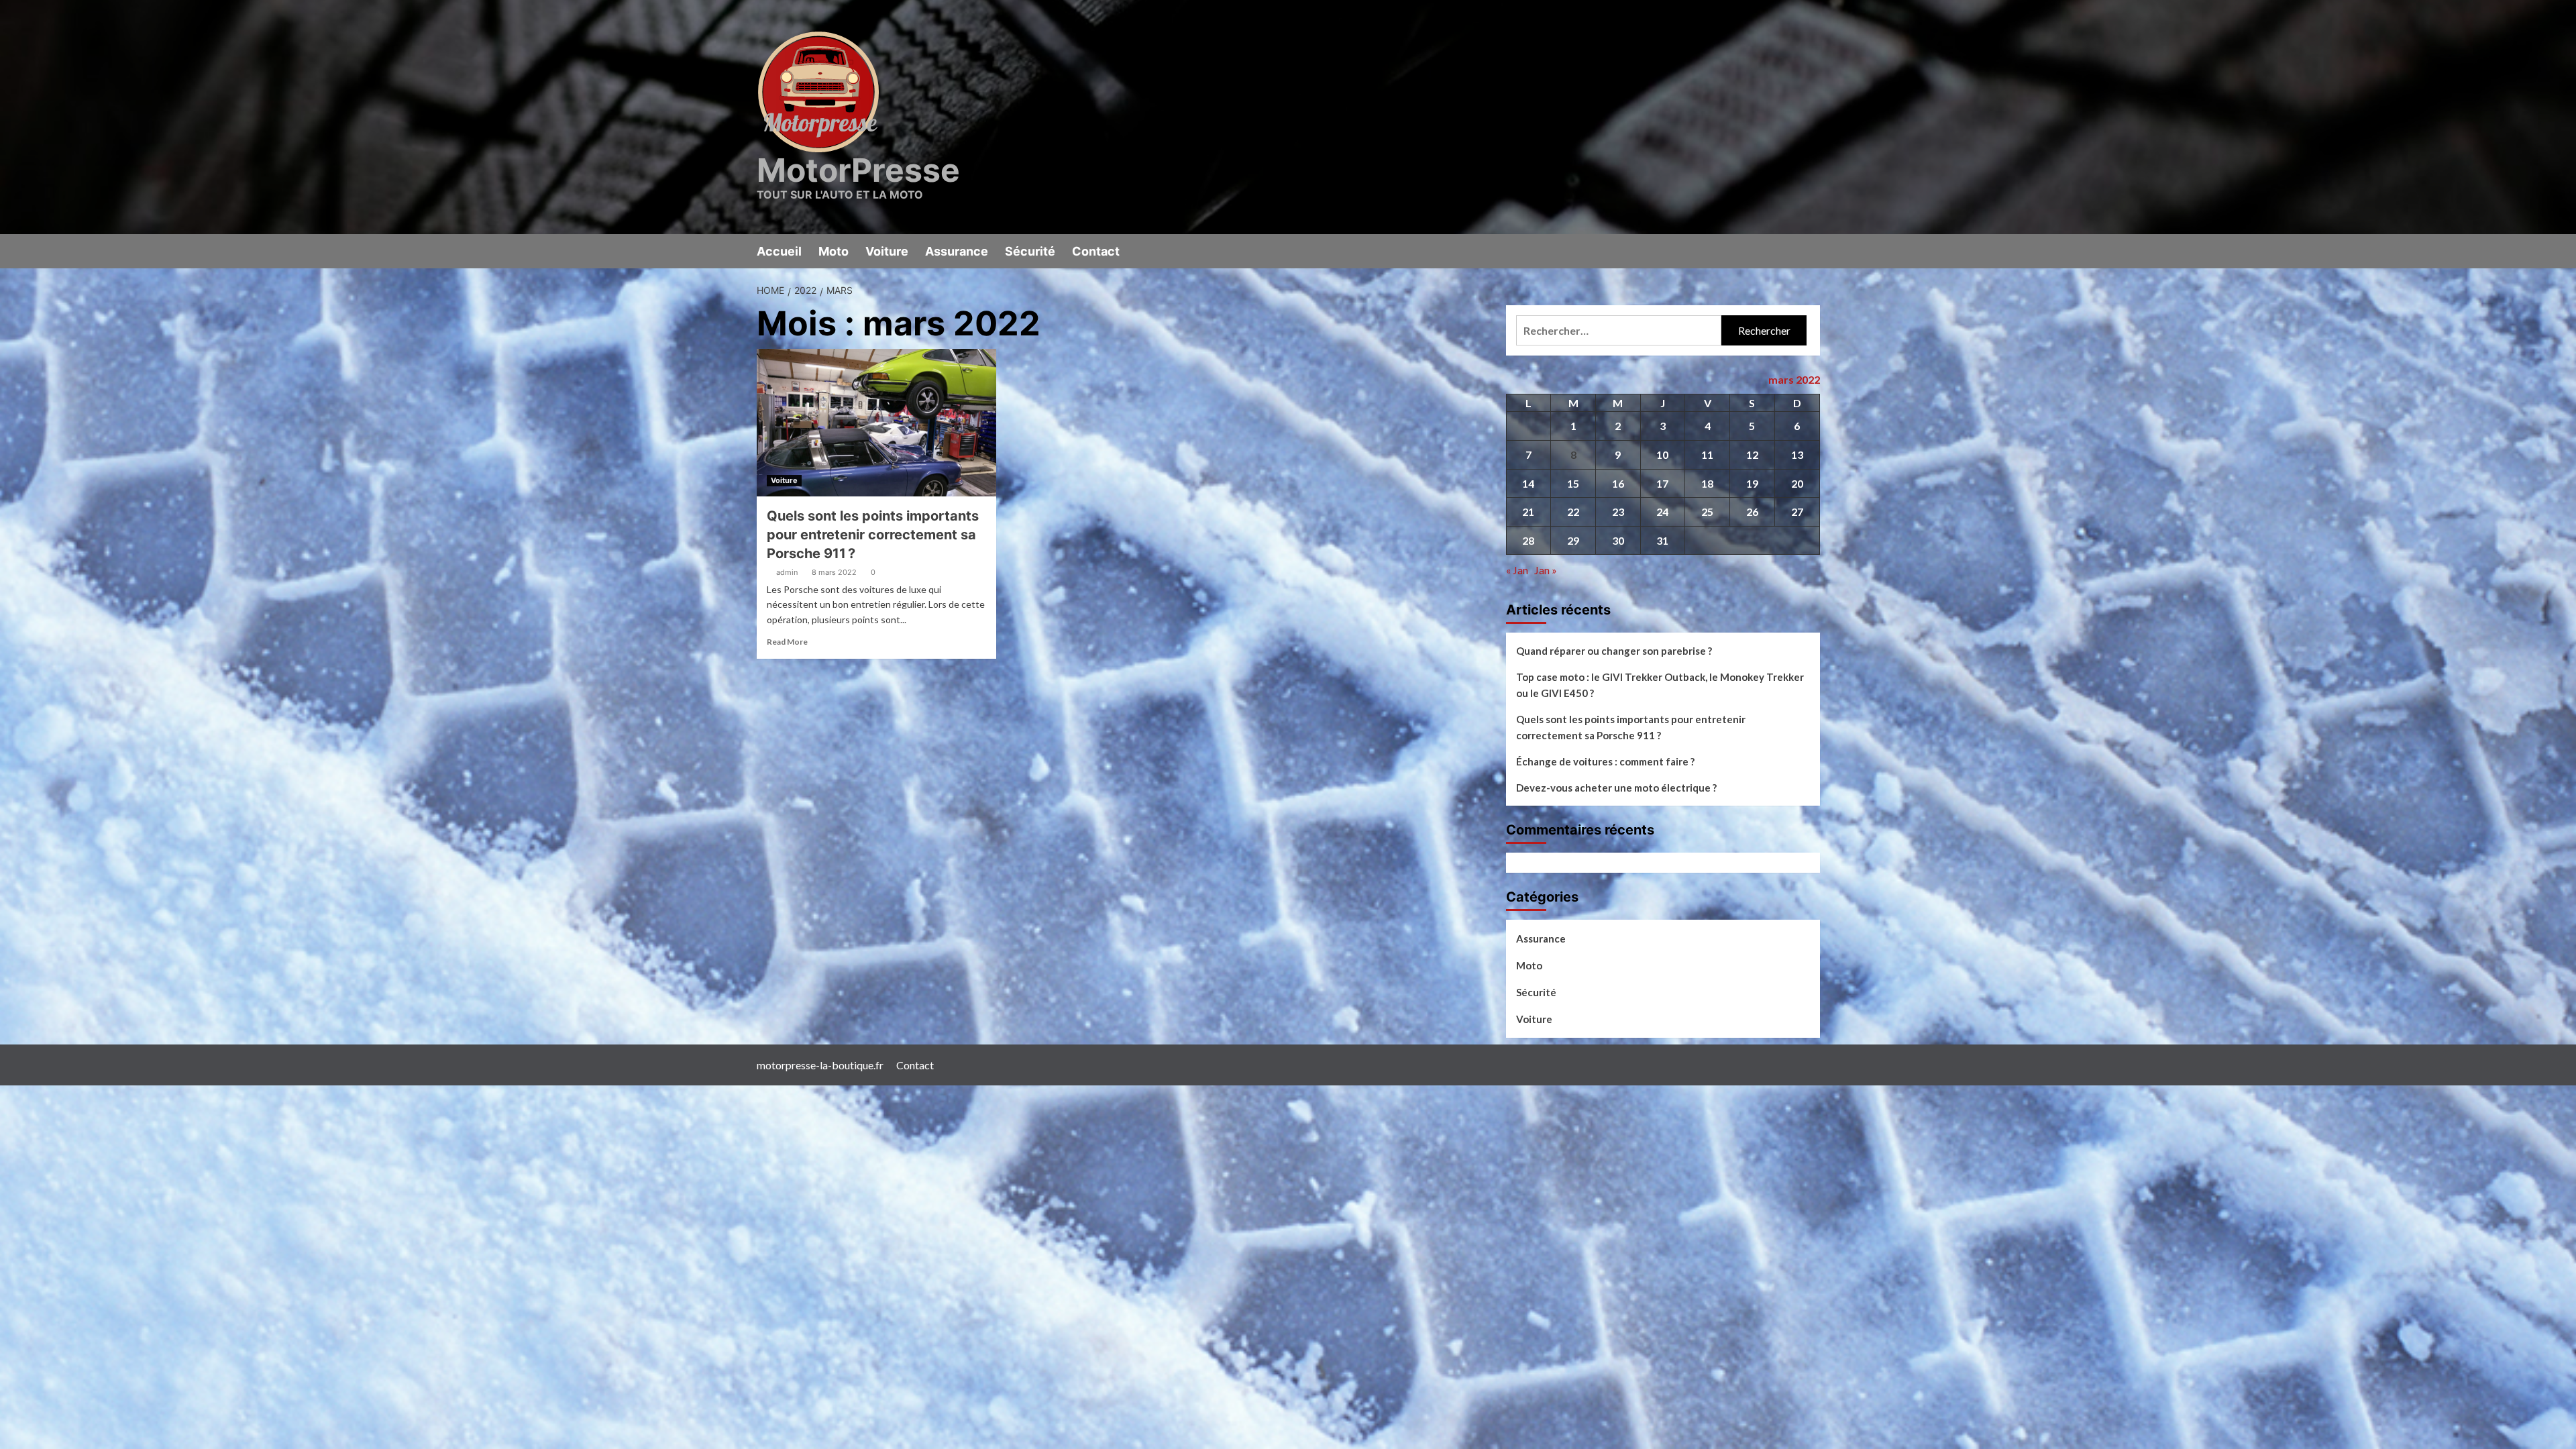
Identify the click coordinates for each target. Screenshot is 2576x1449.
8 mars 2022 (834, 572)
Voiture (887, 251)
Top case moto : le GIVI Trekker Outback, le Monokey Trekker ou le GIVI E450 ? (1660, 685)
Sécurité (1030, 251)
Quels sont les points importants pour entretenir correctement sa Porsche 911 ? (873, 535)
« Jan (1517, 570)
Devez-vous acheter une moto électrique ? (1616, 788)
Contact (1096, 251)
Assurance (957, 251)
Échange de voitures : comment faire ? (1605, 761)
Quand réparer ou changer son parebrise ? (1614, 651)
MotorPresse (858, 170)
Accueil (779, 251)
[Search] (1812, 251)
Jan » (1546, 570)
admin (787, 572)
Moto (834, 251)
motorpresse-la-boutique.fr (820, 1065)
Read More (787, 642)
